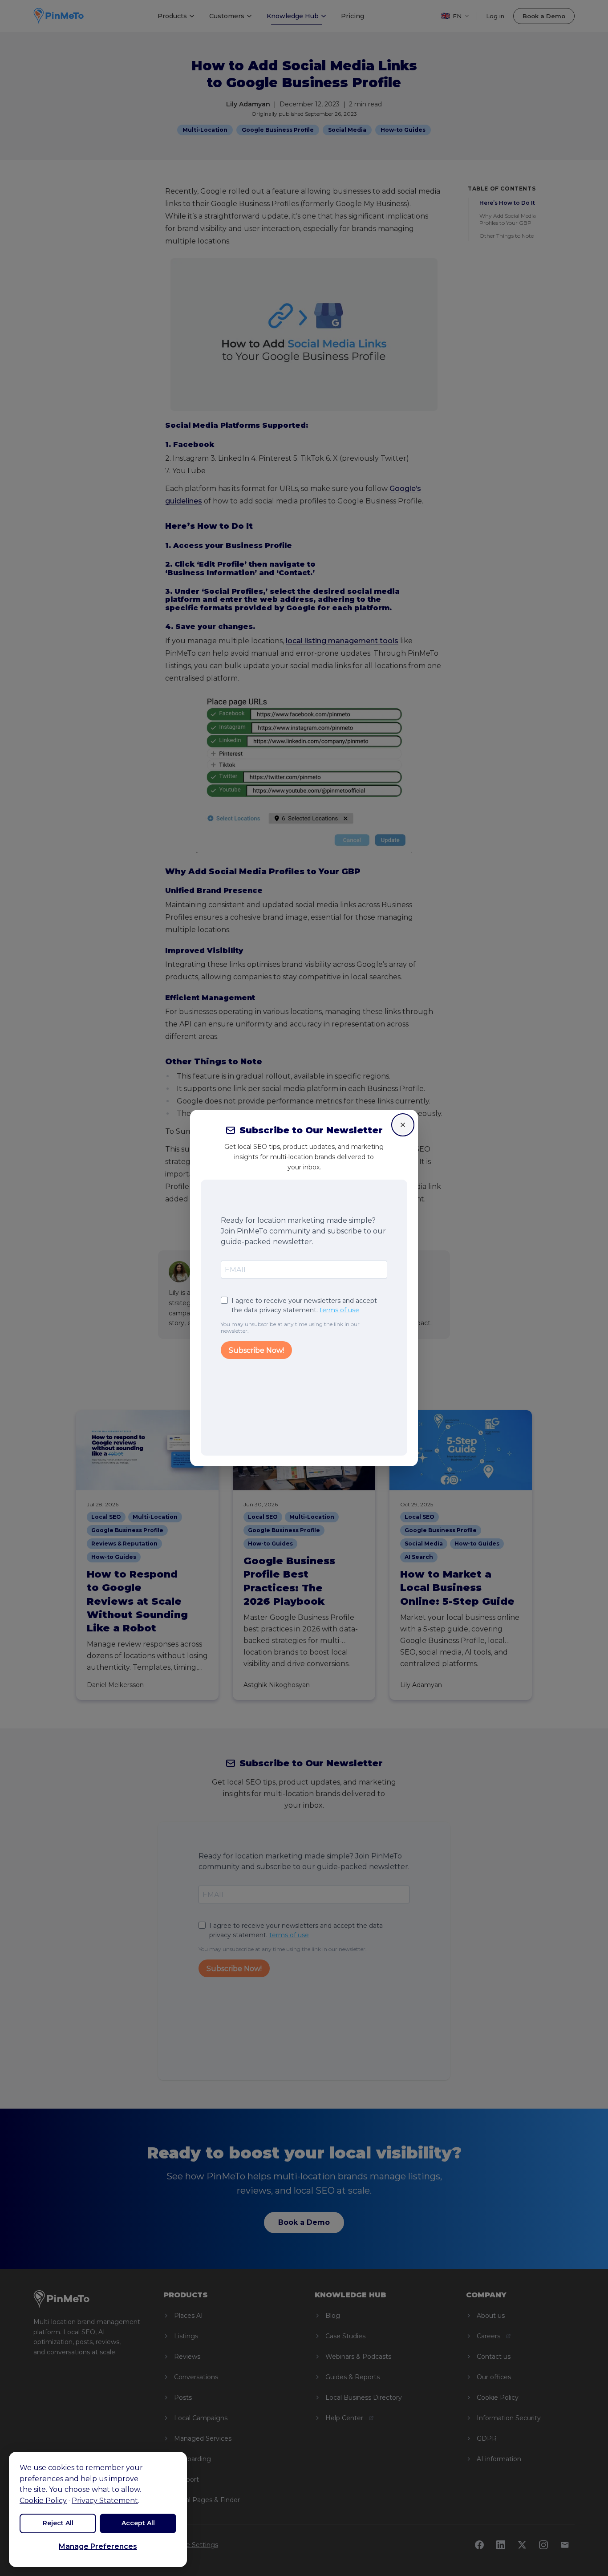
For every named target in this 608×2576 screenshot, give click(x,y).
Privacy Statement (105, 2501)
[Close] (403, 1125)
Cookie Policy (43, 2501)
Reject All (58, 2523)
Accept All (138, 2523)
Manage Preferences (98, 2546)
